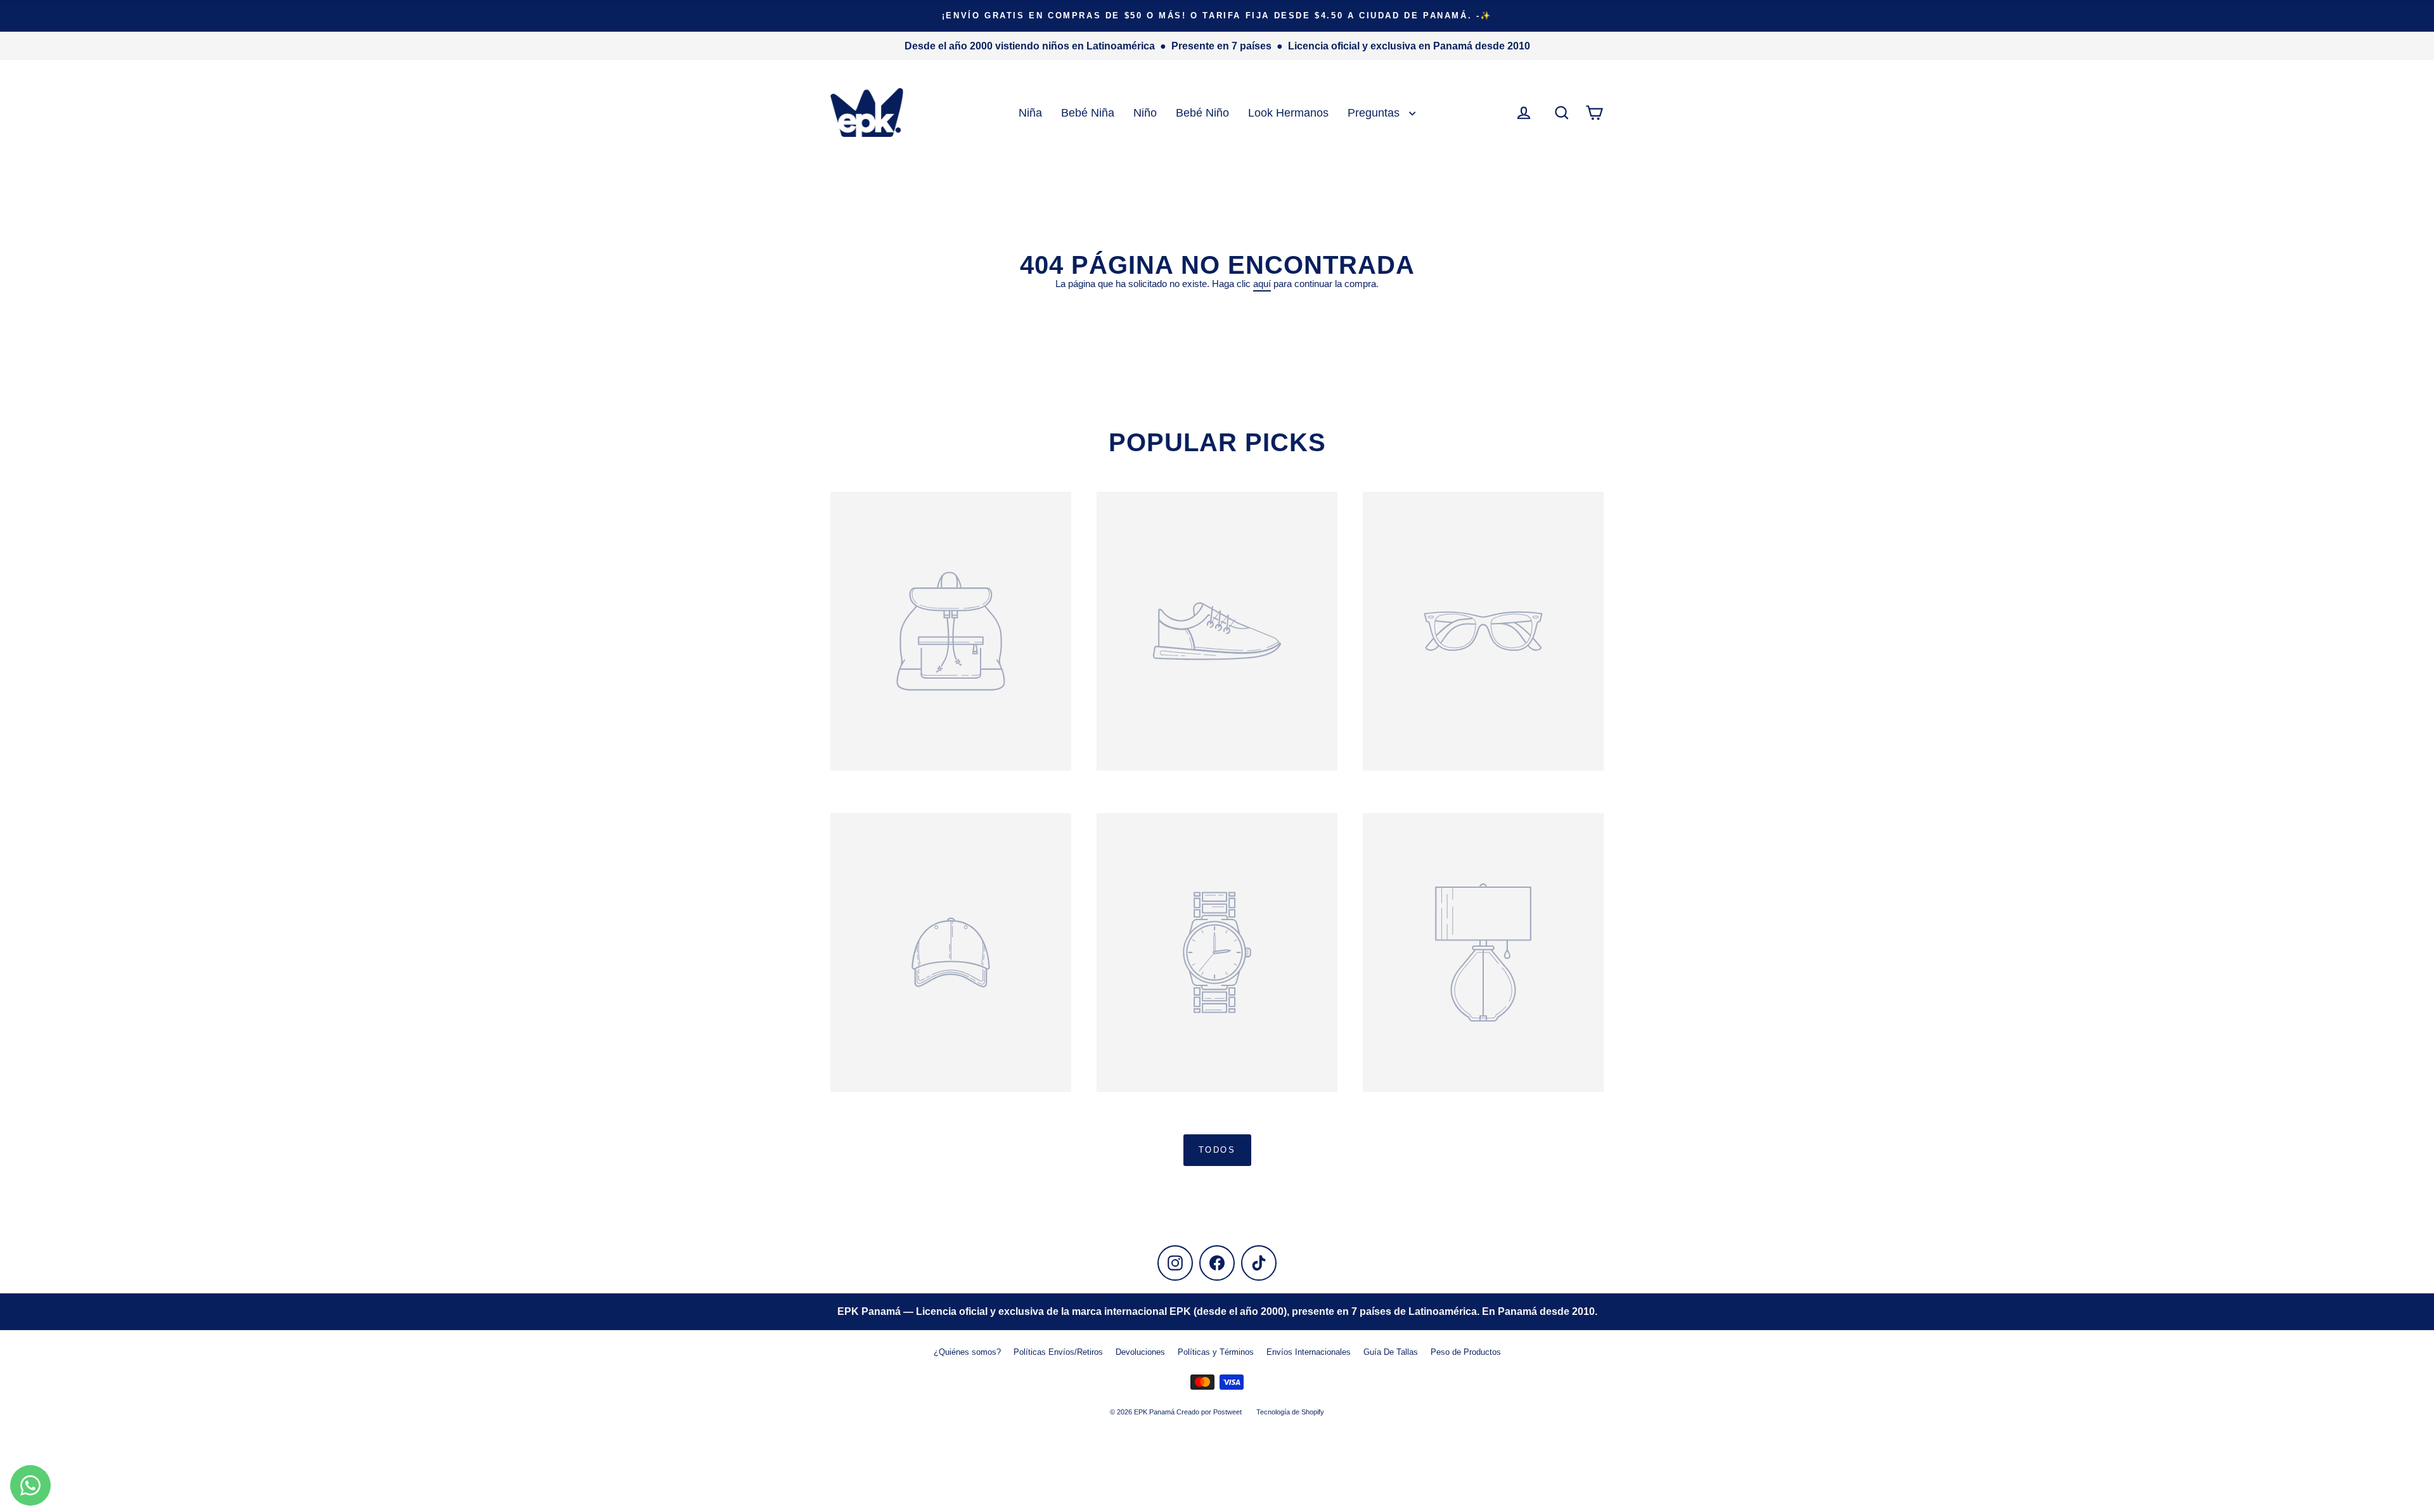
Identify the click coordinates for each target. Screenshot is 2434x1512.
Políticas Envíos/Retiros (1058, 1352)
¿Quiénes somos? (967, 1352)
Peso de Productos (1466, 1352)
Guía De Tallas (1391, 1352)
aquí (1262, 284)
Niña (1030, 112)
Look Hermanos (1288, 112)
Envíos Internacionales (1309, 1352)
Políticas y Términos (1216, 1352)
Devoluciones (1140, 1352)
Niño (1145, 112)
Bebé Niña (1088, 112)
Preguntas (1375, 112)
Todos (1217, 1150)
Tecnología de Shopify (1290, 1412)
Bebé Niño (1202, 112)
